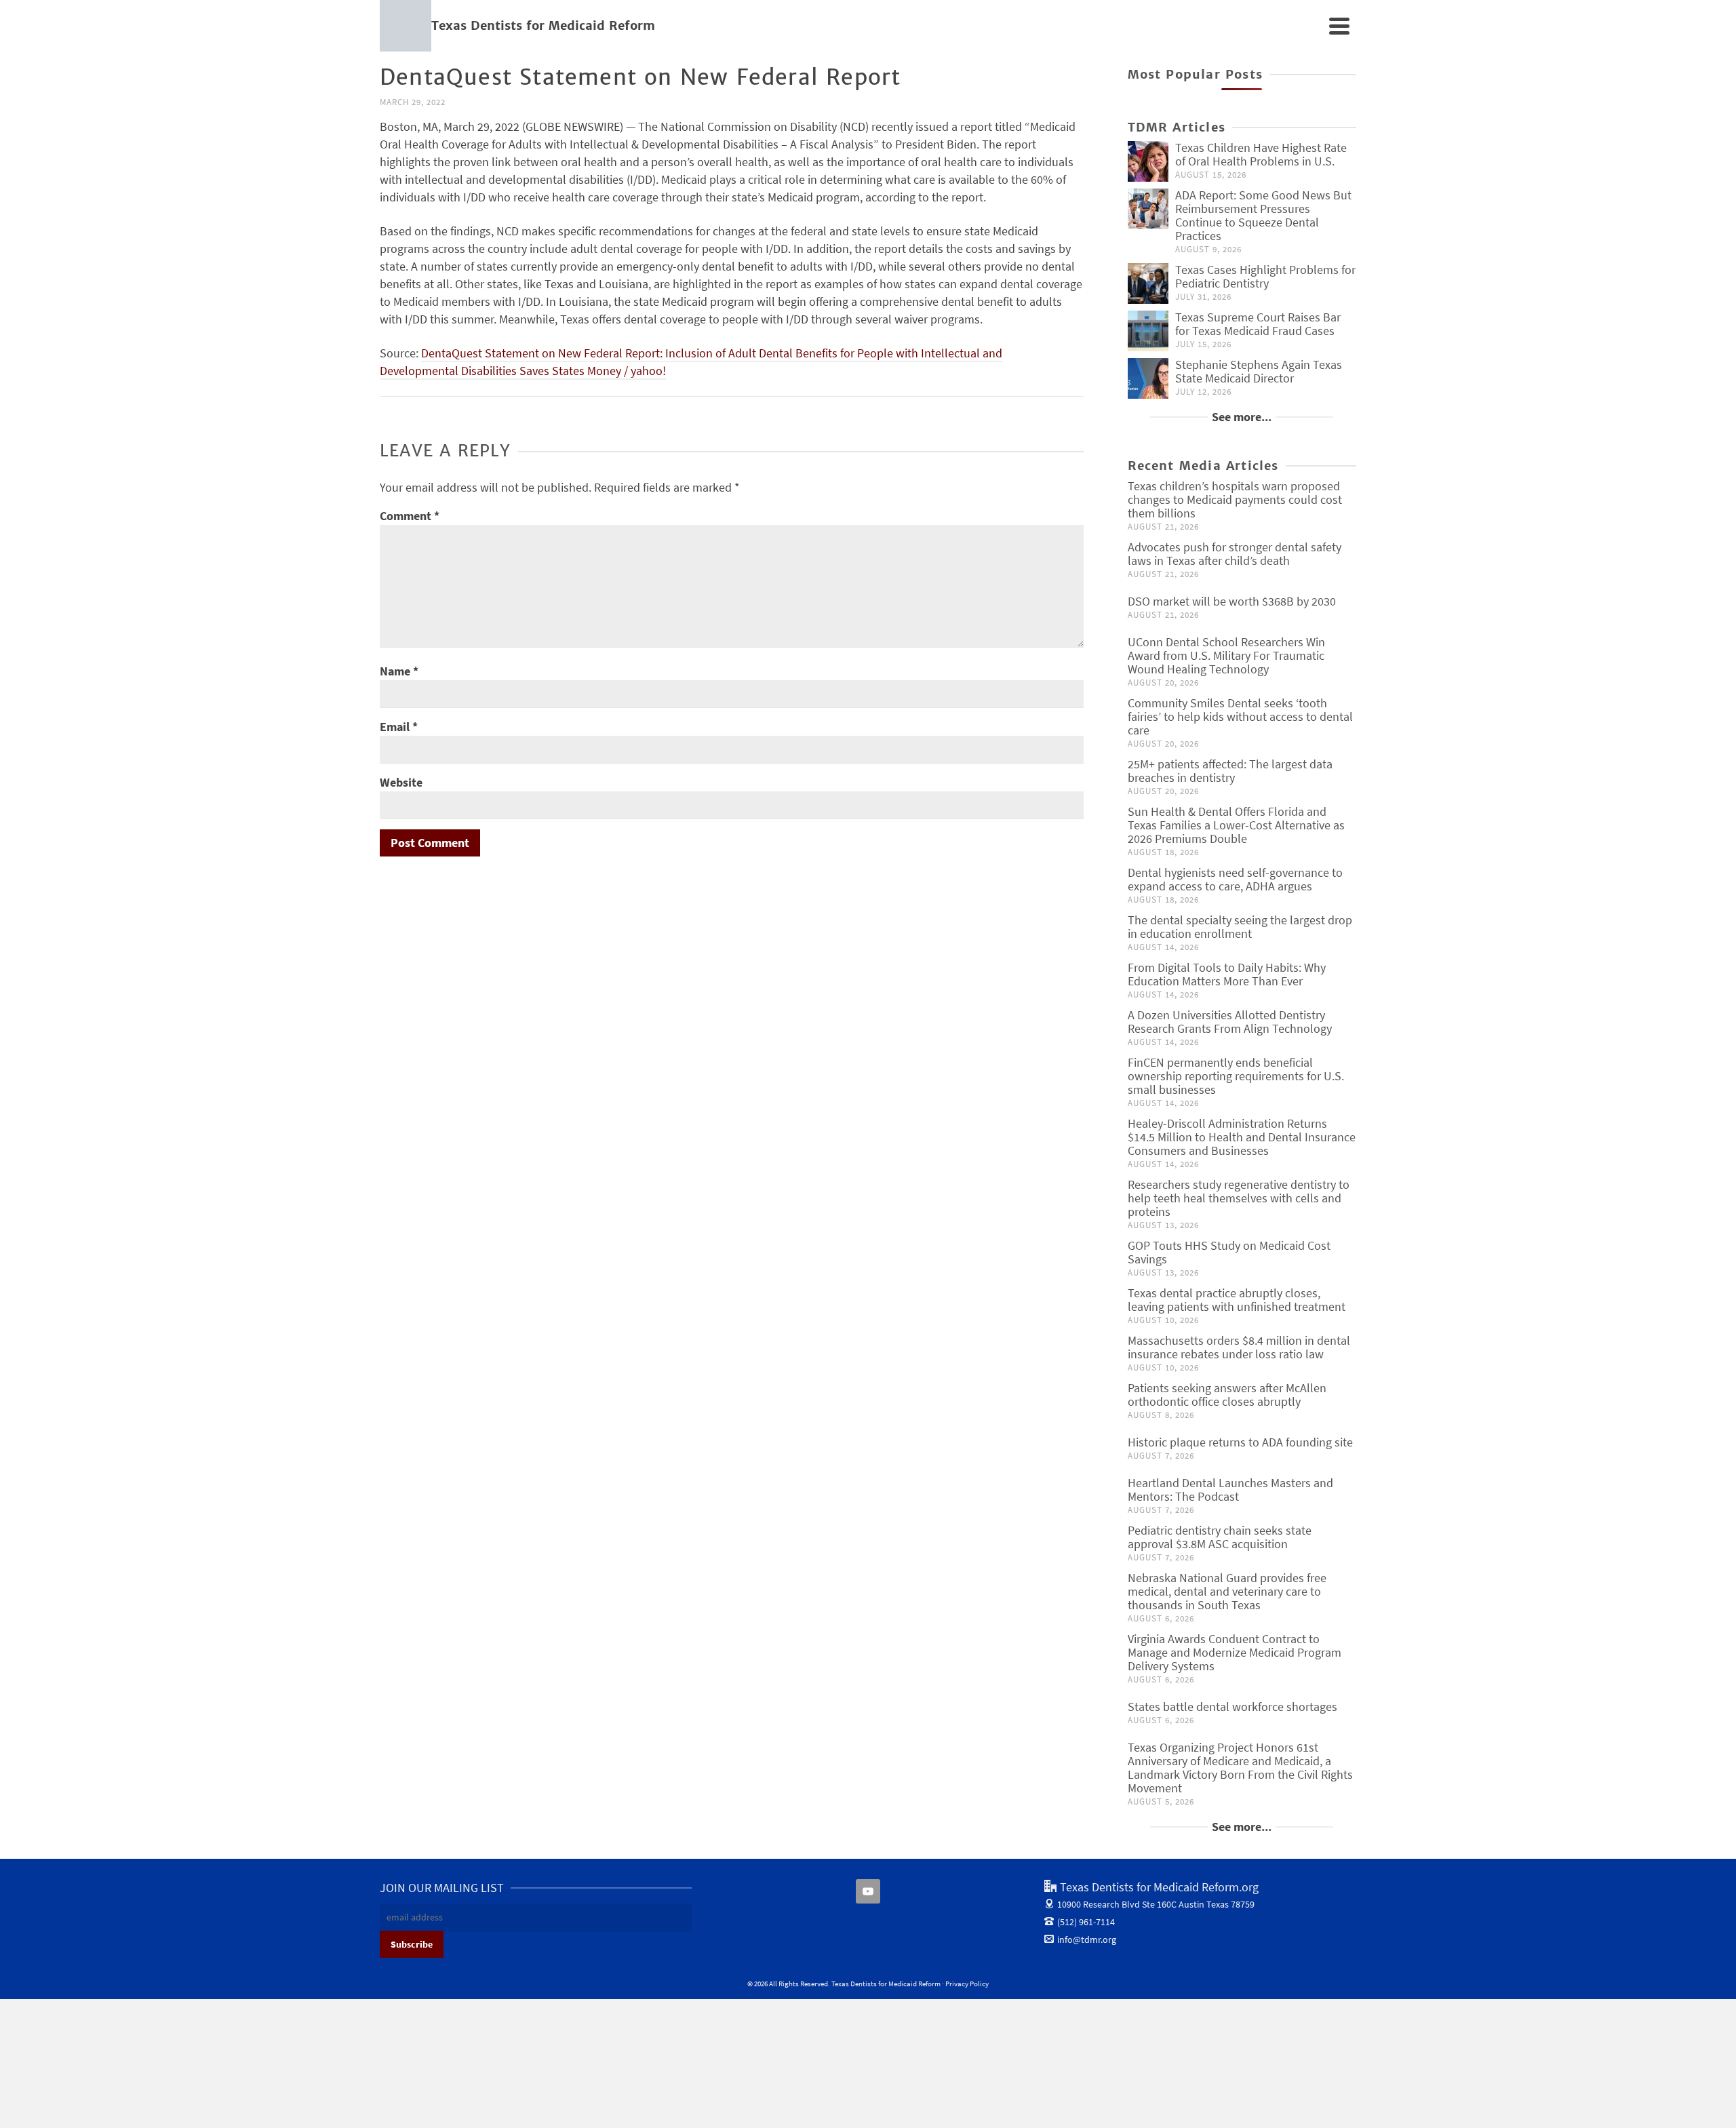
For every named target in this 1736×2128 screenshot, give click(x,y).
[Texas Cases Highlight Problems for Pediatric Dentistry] (1148, 283)
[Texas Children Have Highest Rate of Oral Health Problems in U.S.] (1148, 161)
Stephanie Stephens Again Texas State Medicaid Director (1259, 371)
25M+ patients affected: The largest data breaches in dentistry (1230, 771)
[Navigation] (1339, 26)
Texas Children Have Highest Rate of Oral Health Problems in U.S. (1261, 154)
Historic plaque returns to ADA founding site (1240, 1442)
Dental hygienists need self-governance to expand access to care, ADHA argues (1235, 879)
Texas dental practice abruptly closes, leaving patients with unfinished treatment (1237, 1300)
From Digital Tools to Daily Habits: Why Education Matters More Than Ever (1227, 974)
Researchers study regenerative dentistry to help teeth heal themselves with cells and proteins (1239, 1198)
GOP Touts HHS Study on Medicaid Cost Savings (1229, 1252)
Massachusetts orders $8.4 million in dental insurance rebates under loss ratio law (1239, 1347)
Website (401, 782)
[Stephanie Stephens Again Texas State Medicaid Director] (1148, 378)
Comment (410, 516)
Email (399, 727)
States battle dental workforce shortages (1232, 1707)
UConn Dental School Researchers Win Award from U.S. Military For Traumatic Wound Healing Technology (1226, 655)
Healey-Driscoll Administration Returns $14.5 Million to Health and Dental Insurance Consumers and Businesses (1242, 1137)
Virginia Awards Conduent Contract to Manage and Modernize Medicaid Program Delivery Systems (1235, 1652)
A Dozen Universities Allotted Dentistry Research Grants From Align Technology (1230, 1022)
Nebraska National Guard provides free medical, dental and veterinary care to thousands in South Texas (1227, 1591)
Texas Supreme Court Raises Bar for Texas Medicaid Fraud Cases (1258, 324)
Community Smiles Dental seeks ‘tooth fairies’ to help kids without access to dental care (1240, 716)
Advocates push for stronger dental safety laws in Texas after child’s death (1235, 554)
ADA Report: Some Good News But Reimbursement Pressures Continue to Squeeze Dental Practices (1263, 215)
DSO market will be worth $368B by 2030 (1232, 601)
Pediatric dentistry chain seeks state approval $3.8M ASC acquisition (1220, 1537)
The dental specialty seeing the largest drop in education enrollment (1240, 927)
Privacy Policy (967, 1984)
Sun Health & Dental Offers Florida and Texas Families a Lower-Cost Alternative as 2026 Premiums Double (1236, 825)
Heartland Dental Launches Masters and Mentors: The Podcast (1230, 1490)
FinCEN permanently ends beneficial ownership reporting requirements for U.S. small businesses (1236, 1076)
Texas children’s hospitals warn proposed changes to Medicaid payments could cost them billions (1235, 499)
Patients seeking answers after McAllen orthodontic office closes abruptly (1227, 1395)
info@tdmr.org (1087, 1939)
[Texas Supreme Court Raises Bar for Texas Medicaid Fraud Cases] (1148, 331)
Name (399, 671)
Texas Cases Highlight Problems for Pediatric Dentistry (1265, 276)
